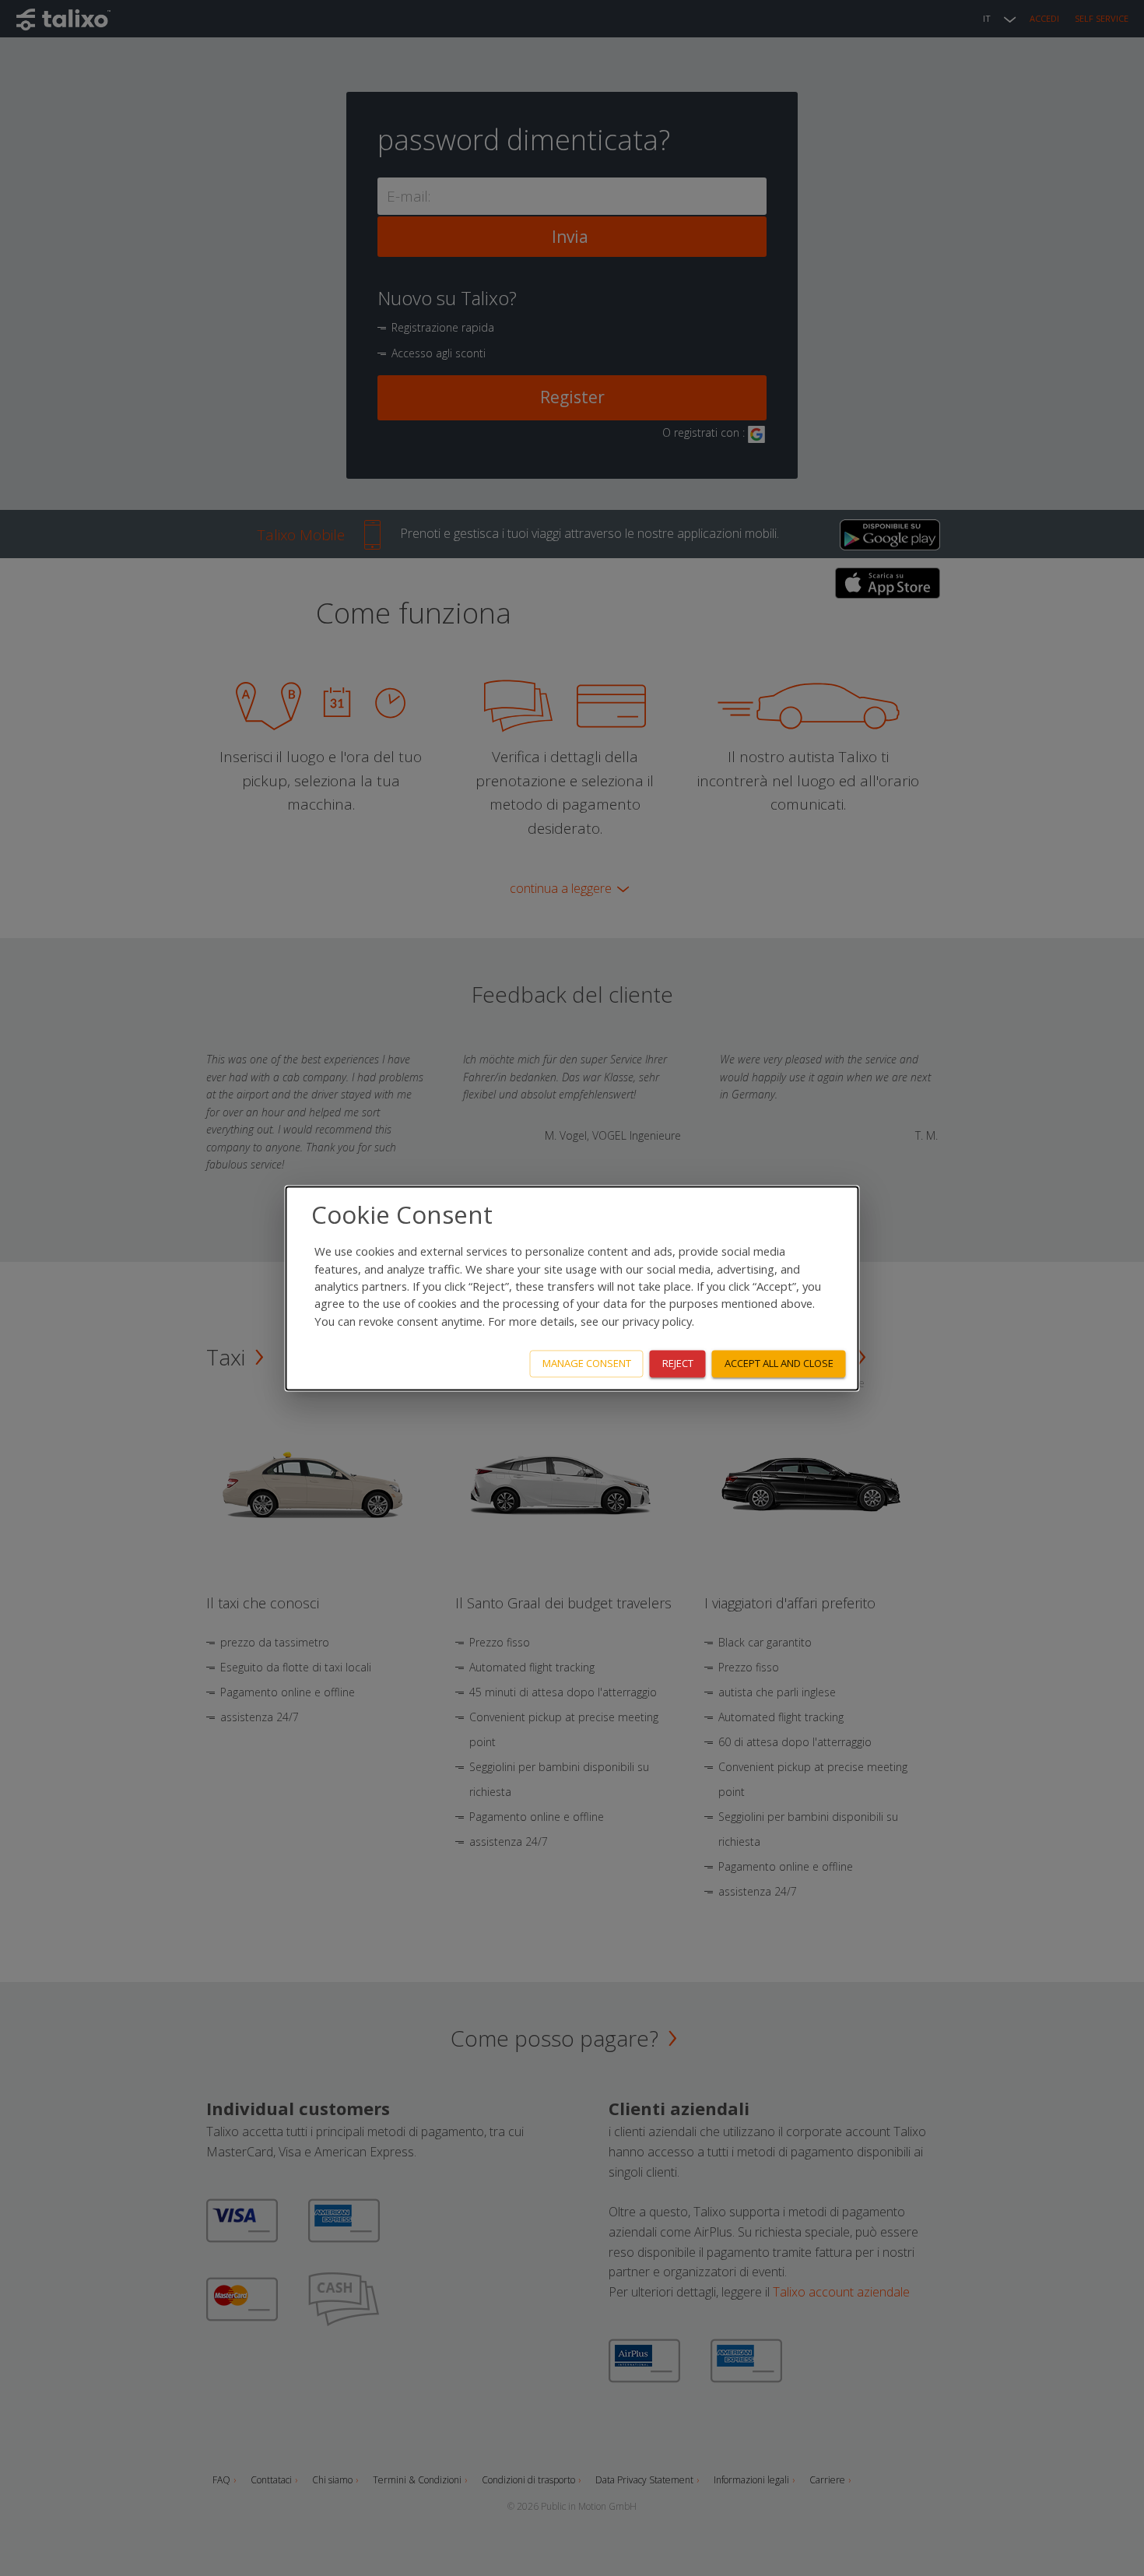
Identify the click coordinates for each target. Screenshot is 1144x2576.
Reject (678, 1363)
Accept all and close (779, 1363)
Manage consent (587, 1363)
